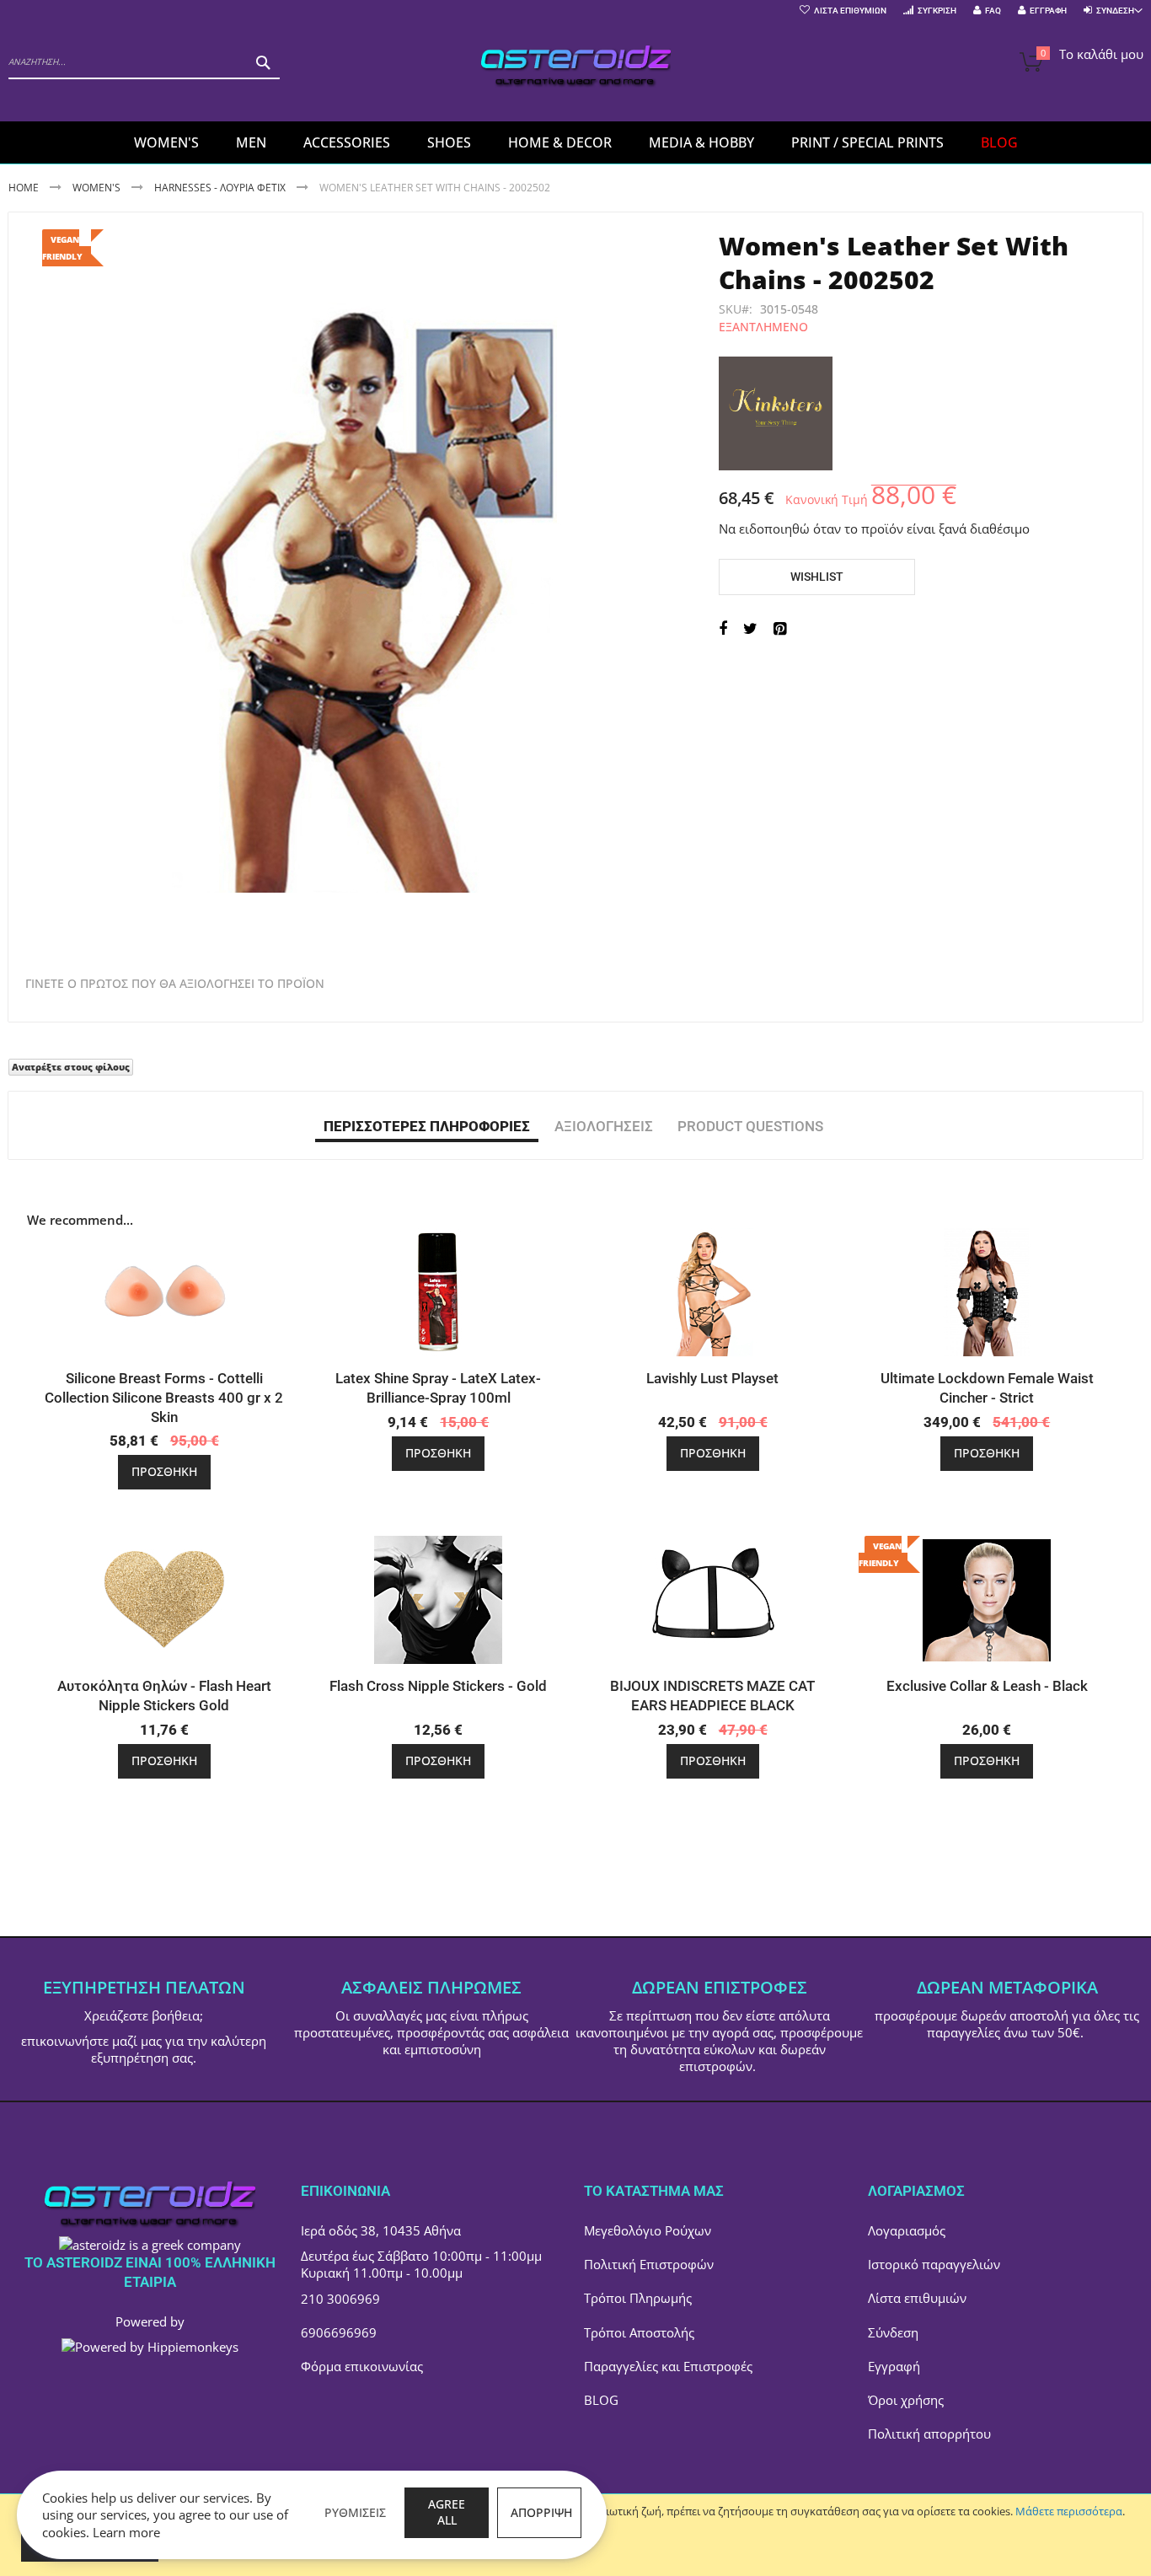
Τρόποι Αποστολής (639, 2332)
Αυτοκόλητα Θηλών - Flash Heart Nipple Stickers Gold (164, 1696)
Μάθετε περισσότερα (1069, 2511)
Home (24, 188)
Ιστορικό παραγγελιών (934, 2264)
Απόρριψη (541, 2512)
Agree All (447, 2512)
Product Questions (750, 1126)
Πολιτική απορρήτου (929, 2434)
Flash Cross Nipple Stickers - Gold (438, 1686)
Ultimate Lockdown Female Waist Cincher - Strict (987, 1388)
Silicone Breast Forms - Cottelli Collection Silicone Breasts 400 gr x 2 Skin (164, 1398)
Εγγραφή (1048, 11)
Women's (98, 188)
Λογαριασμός (907, 2230)
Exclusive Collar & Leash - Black (987, 1686)
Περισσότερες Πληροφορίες (427, 1126)
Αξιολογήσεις (604, 1126)
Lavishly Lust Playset (712, 1378)
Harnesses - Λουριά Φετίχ (220, 188)
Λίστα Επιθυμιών (850, 11)
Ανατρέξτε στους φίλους (71, 1067)
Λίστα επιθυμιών (917, 2298)
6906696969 (339, 2332)
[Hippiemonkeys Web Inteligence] (150, 2347)
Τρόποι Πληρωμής (638, 2298)
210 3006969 (340, 2299)
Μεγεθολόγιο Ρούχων (648, 2230)
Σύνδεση (893, 2332)
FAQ (993, 11)
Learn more (126, 2532)
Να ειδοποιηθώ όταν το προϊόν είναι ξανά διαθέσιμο (874, 529)
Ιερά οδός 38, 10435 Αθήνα (381, 2230)
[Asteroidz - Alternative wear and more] (576, 69)
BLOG (601, 2400)
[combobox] (144, 62)
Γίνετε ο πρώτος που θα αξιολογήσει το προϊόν (175, 984)
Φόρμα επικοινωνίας (362, 2366)
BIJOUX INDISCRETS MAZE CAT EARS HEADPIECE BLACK (712, 1696)
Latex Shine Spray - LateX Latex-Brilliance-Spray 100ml (438, 1388)
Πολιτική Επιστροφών (649, 2264)
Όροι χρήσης (906, 2400)
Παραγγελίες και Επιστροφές (668, 2366)
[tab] (427, 1125)
